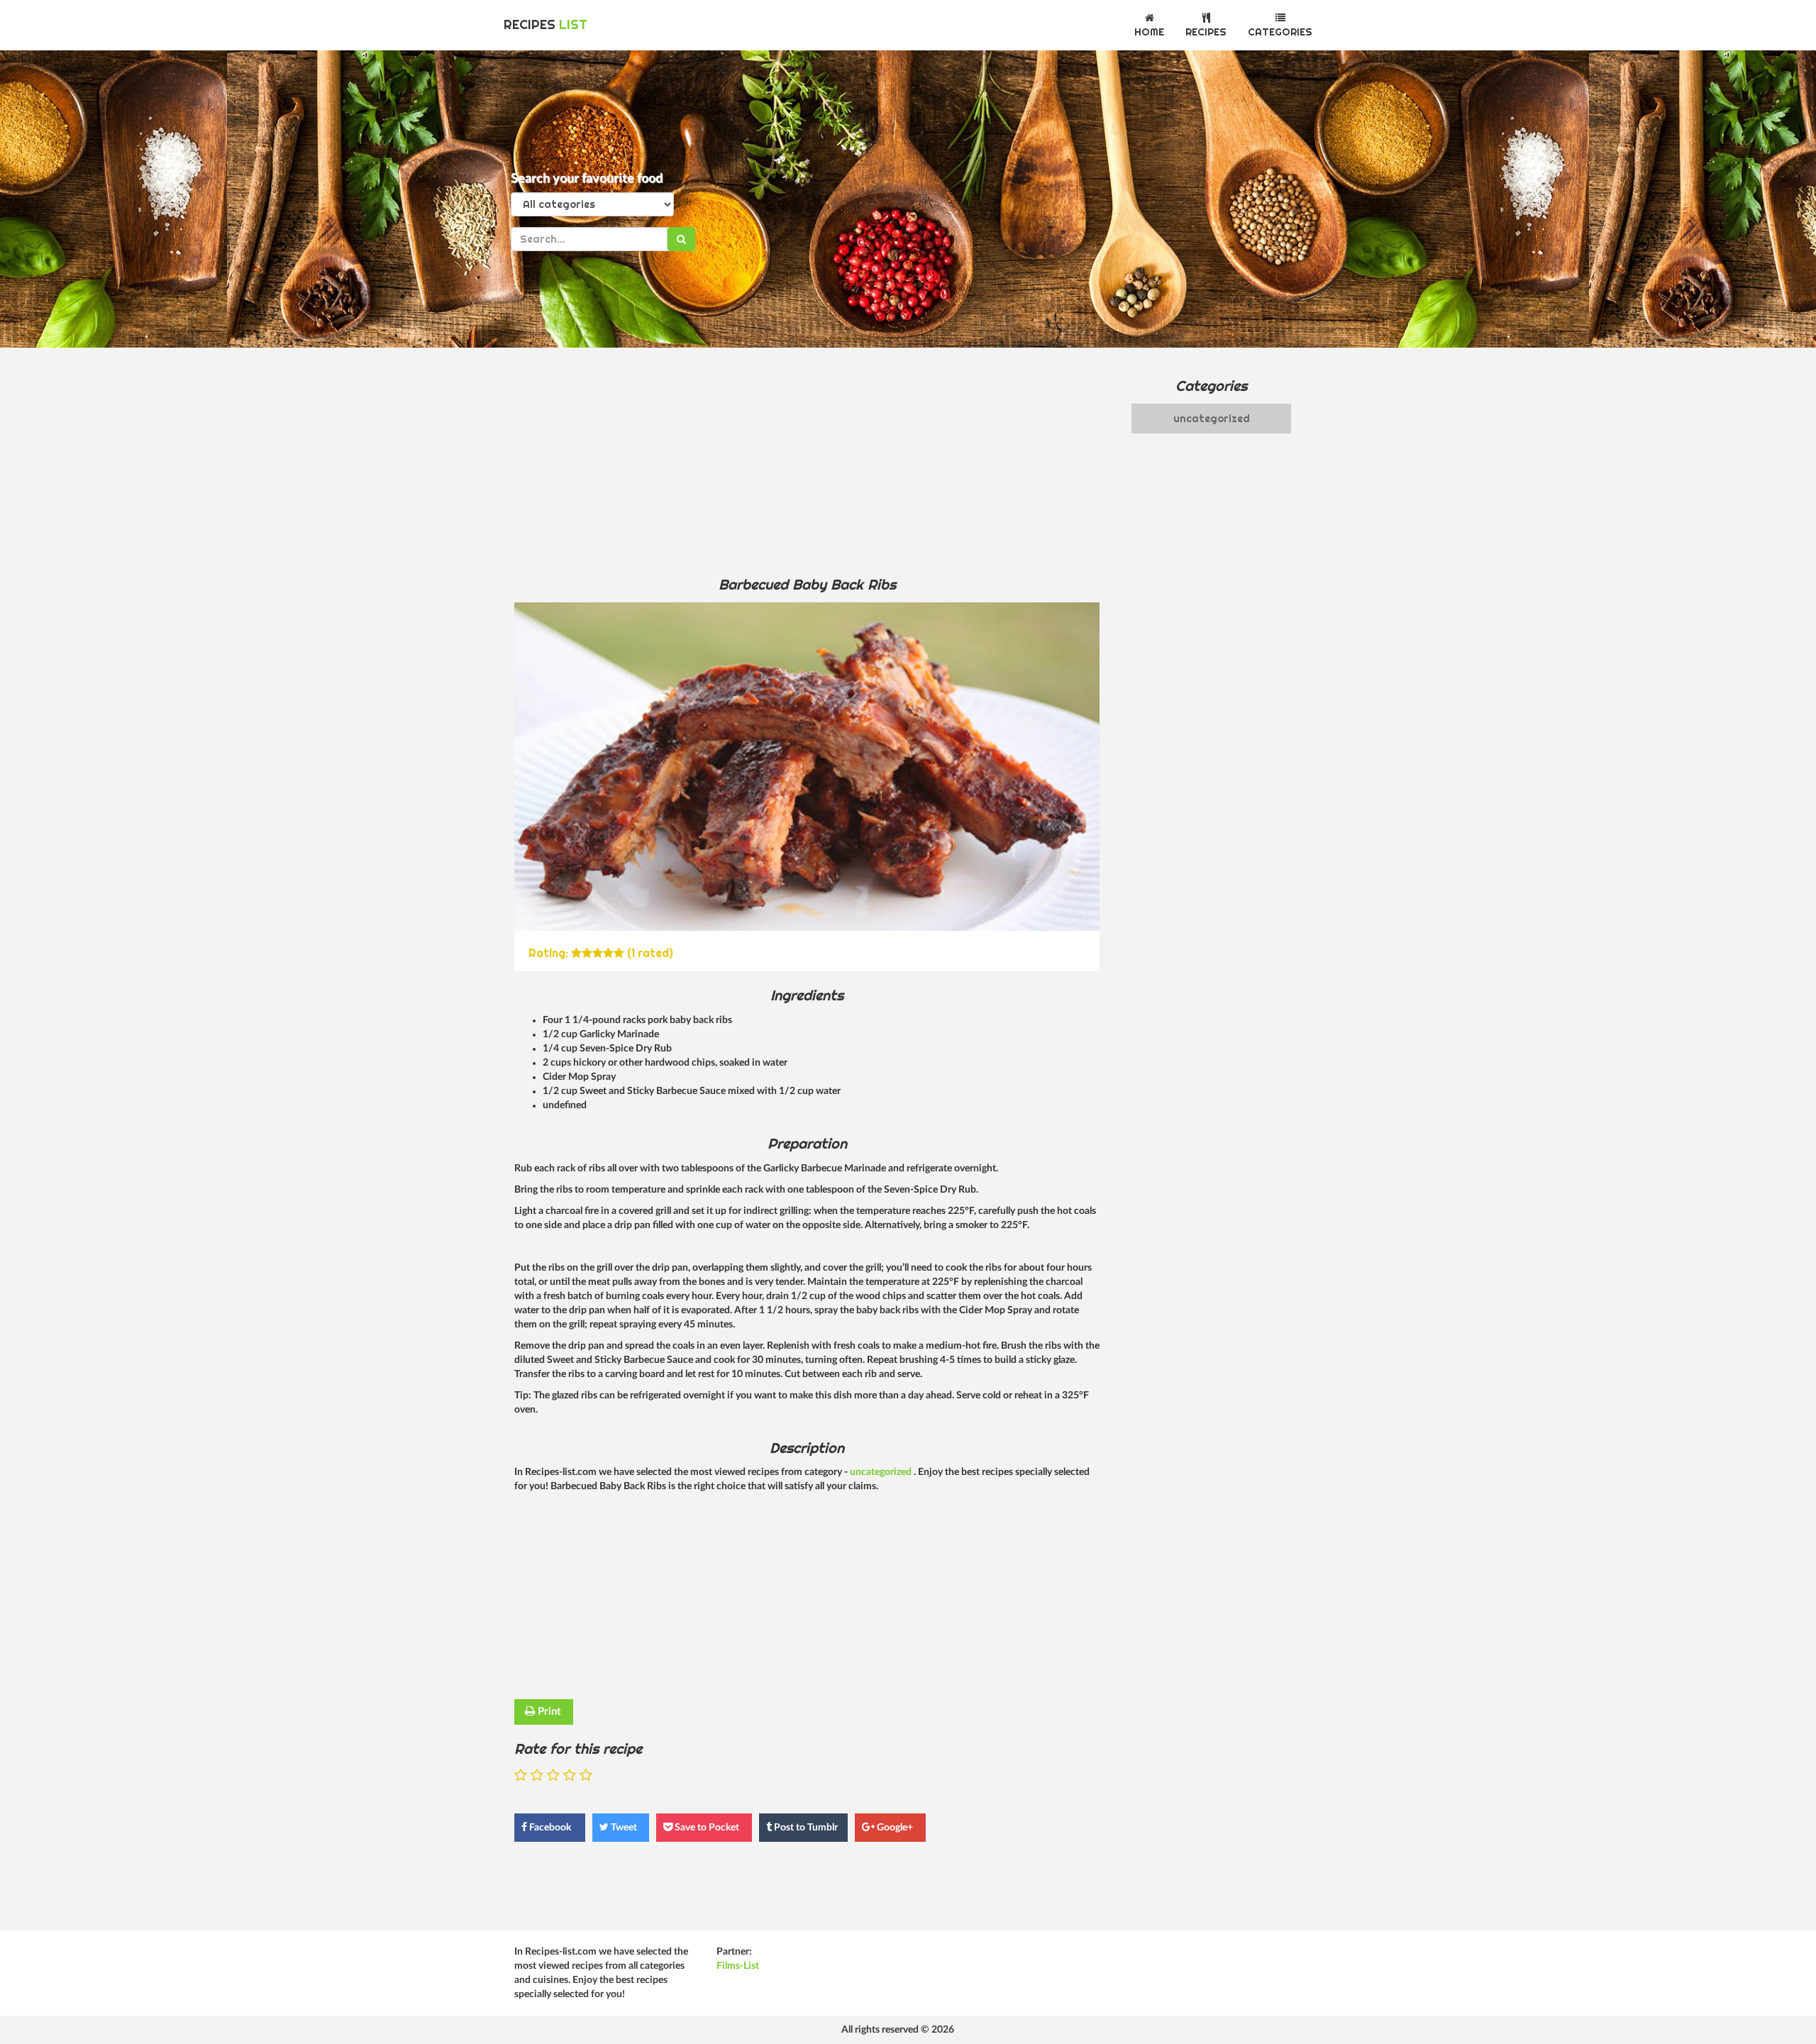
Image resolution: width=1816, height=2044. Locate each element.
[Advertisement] (807, 461)
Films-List (738, 1966)
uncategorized (882, 1472)
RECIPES (546, 24)
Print (548, 1712)
